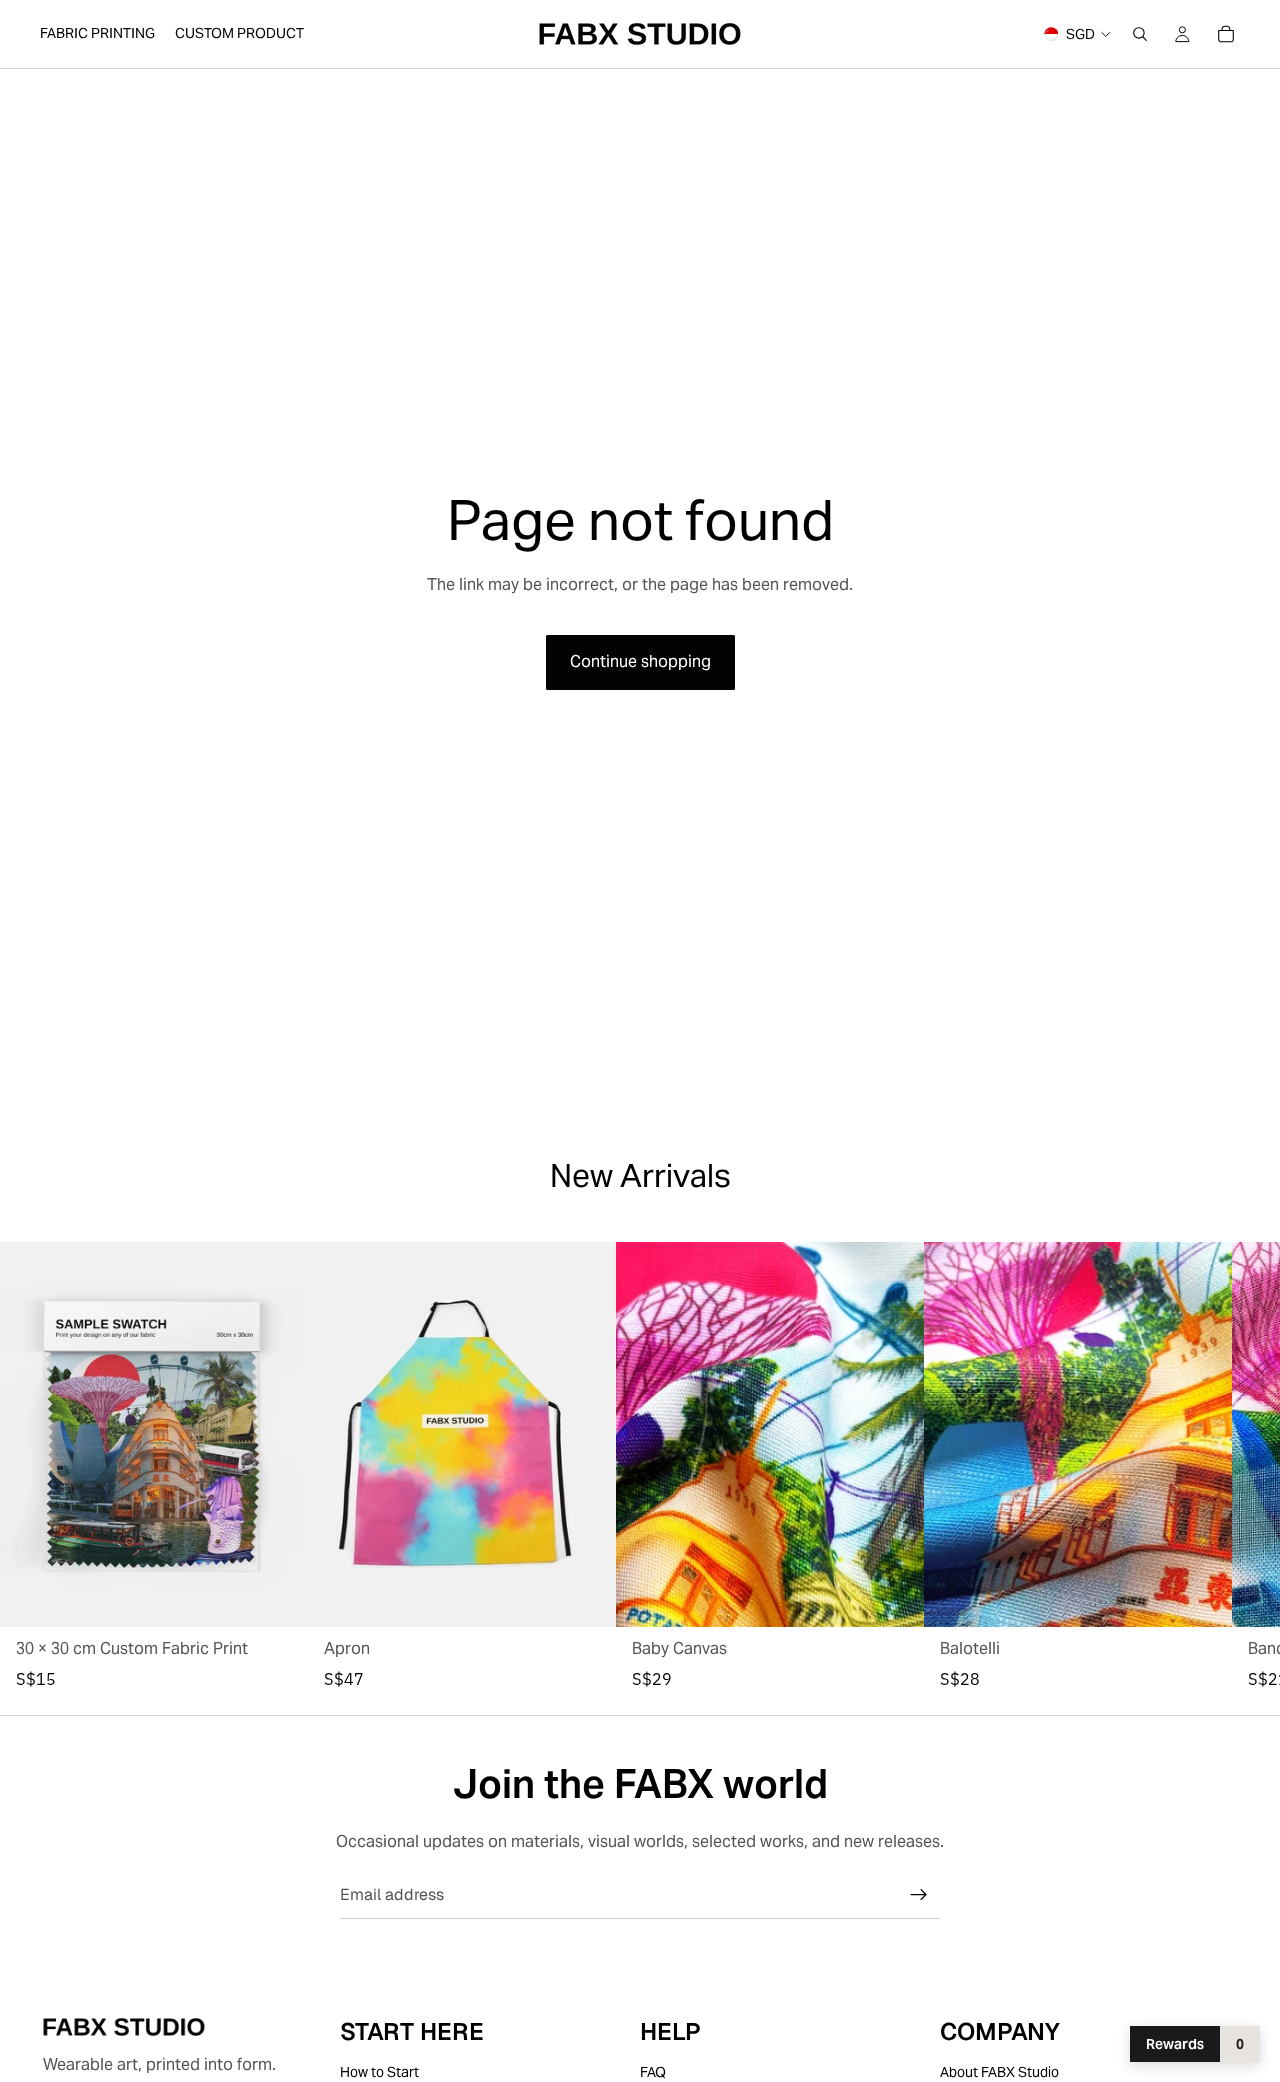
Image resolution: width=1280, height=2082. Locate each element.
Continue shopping (640, 661)
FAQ (653, 2072)
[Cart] (1226, 34)
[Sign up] (919, 1895)
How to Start (379, 2072)
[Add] (277, 1596)
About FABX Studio (999, 2072)
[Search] (1140, 34)
